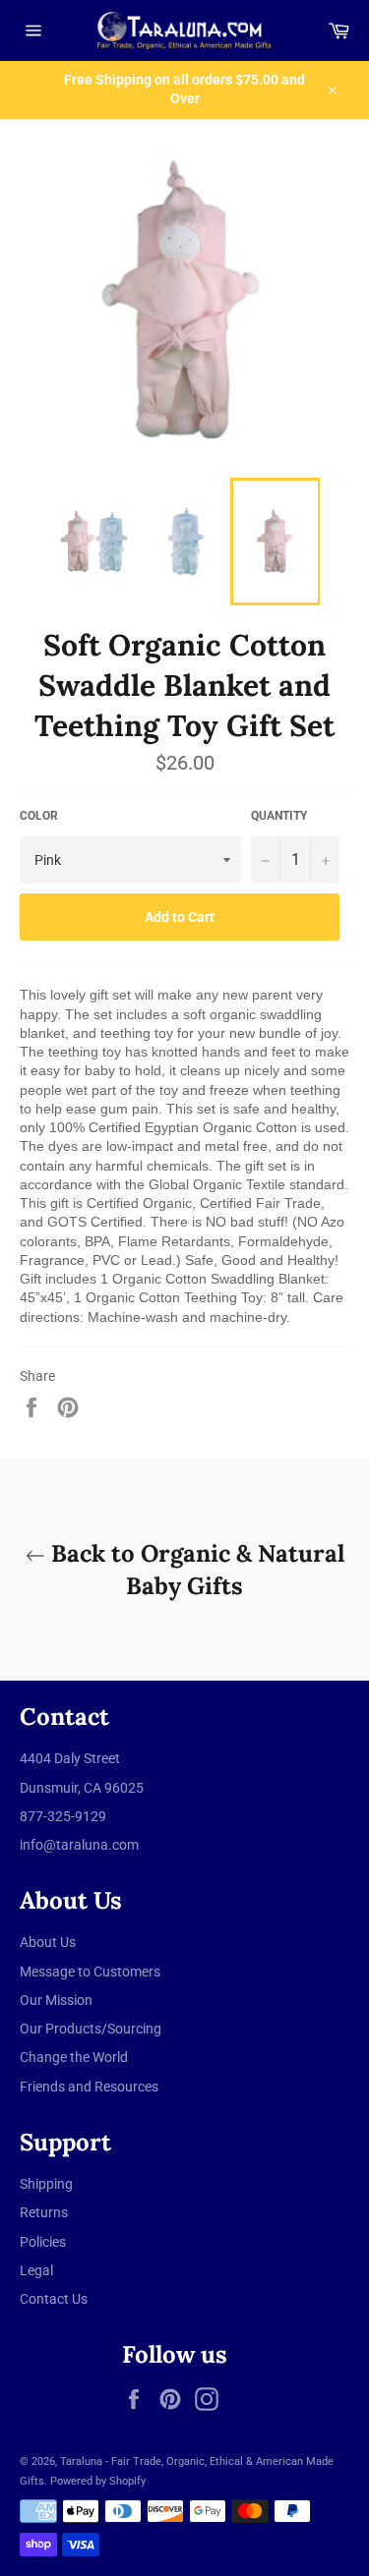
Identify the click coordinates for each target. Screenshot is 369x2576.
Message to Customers (90, 1972)
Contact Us (54, 2299)
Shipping (46, 2184)
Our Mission (56, 2000)
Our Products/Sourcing (91, 2029)
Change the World (74, 2057)
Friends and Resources (89, 2087)
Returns (44, 2212)
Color (39, 816)
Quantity (279, 816)
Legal (36, 2270)
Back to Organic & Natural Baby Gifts (195, 1570)
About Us (48, 1942)
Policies (43, 2242)
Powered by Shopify (98, 2481)
